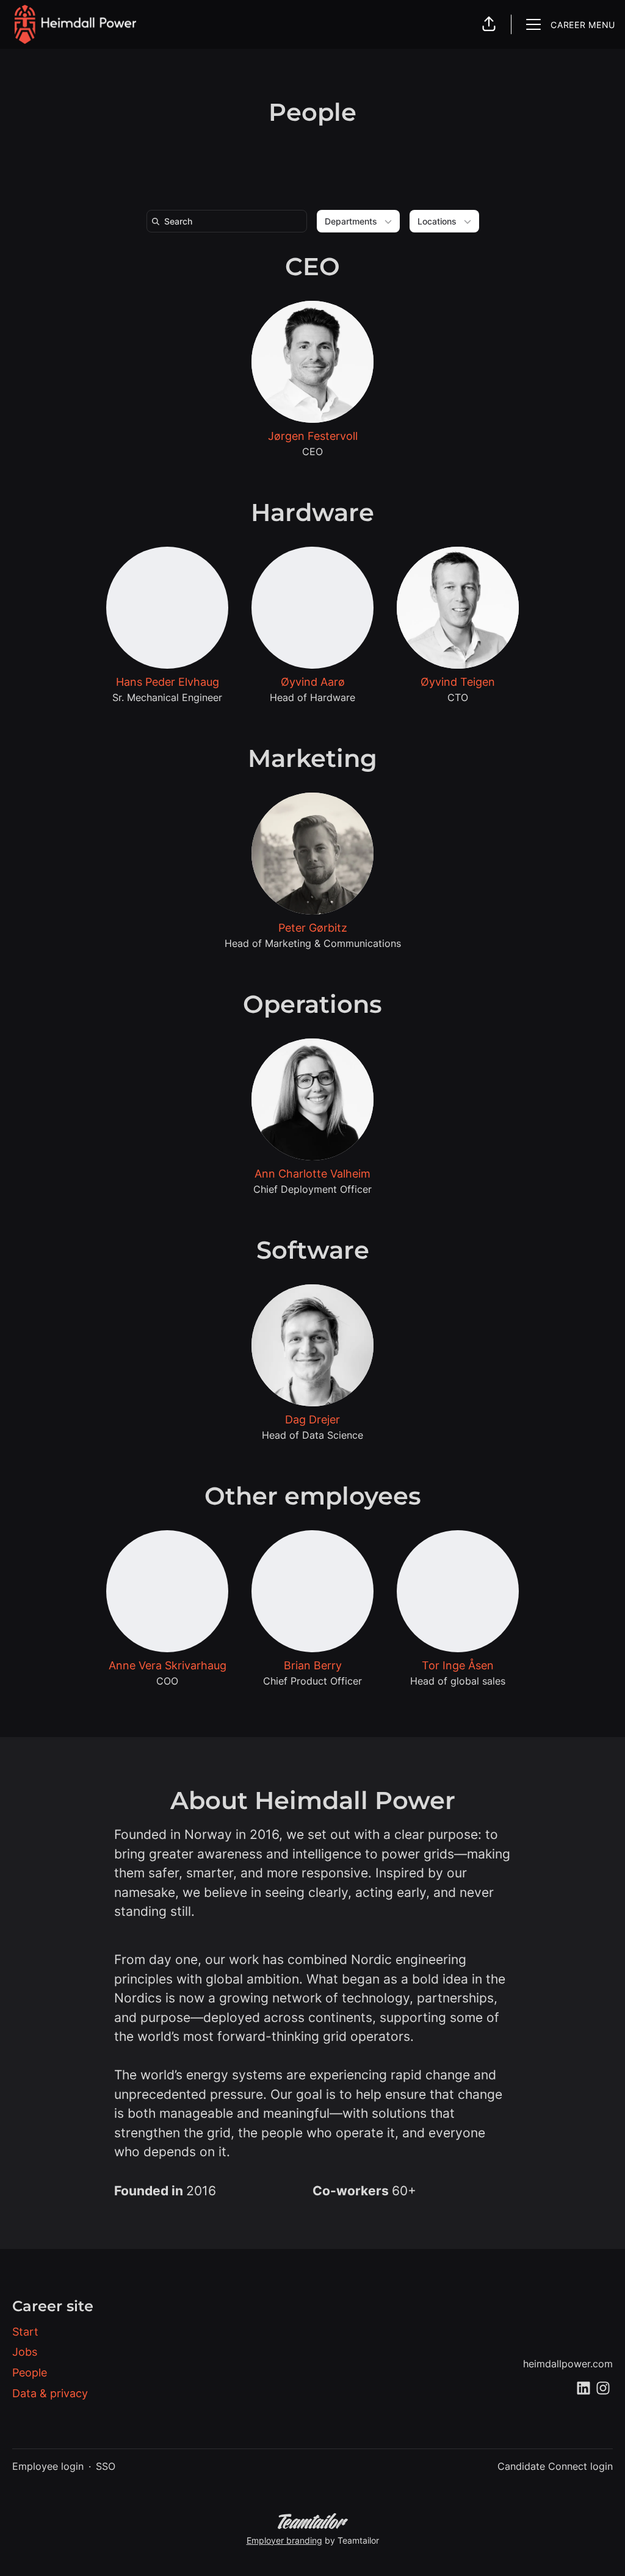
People (30, 2373)
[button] (489, 24)
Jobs (25, 2352)
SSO (106, 2466)
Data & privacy (50, 2393)
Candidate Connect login (555, 2466)
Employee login (48, 2466)
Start (25, 2332)
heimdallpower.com (568, 2364)
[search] (229, 221)
